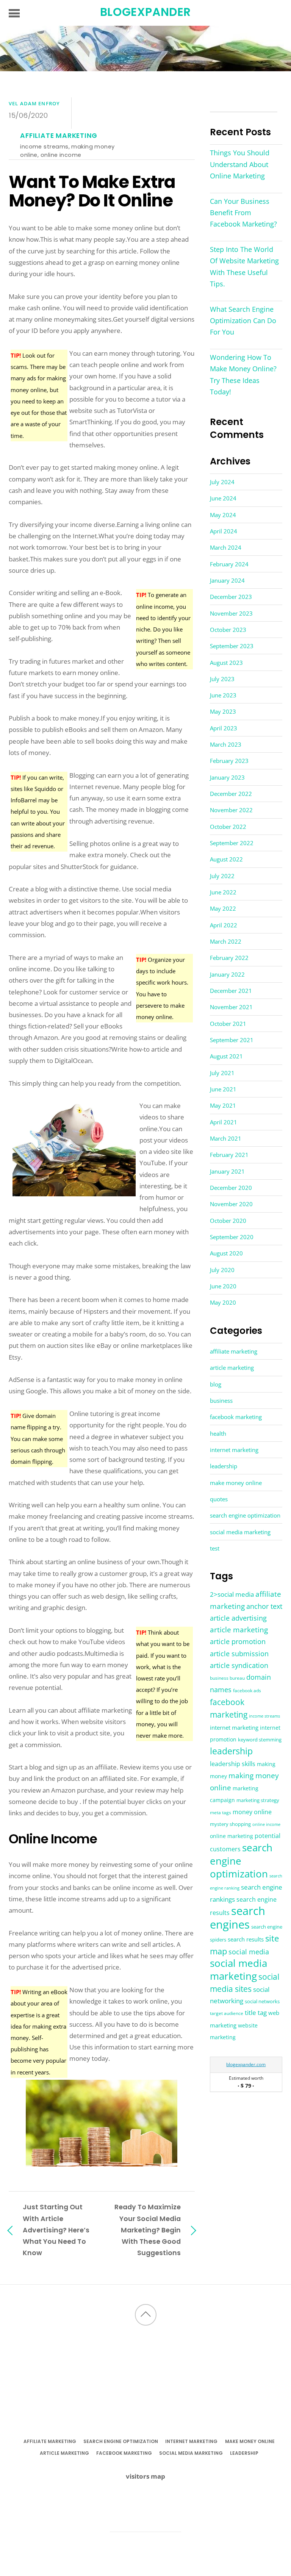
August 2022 (226, 859)
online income (61, 155)
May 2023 (223, 711)
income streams (44, 146)
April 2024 (224, 531)
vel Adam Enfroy (34, 103)
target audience (227, 2013)
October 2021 (228, 1024)
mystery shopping (230, 1824)
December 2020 (231, 1188)
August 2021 (226, 1056)
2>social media (232, 1594)
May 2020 (223, 1302)
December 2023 (231, 597)
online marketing (232, 1836)
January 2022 (227, 974)
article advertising (238, 1618)
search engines (238, 1917)
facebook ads (247, 1690)
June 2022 (223, 892)
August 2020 (226, 1253)
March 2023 (226, 744)
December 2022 (231, 794)
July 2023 (222, 679)
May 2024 (223, 515)
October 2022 (228, 827)
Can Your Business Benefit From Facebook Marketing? (243, 213)
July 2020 (222, 1270)
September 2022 (232, 843)
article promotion (238, 1641)
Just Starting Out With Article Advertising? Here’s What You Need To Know (56, 2230)
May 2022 (223, 908)
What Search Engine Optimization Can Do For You (243, 320)
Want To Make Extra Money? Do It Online (92, 191)
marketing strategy (258, 1800)
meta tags (221, 1812)
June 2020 (223, 1286)
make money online (236, 1483)
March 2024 (226, 547)
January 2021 (227, 1171)
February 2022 (229, 958)
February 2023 (229, 761)
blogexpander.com (246, 2064)
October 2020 (228, 1221)
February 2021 (229, 1155)
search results (246, 1939)
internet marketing (234, 1450)
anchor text (264, 1606)
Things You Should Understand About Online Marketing (240, 164)
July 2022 (222, 876)
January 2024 (227, 580)
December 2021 (231, 991)
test (215, 1548)
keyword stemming (260, 1740)
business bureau (227, 1678)
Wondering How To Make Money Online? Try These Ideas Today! (243, 374)
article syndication (239, 1665)
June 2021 (223, 1089)
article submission (239, 1654)
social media (249, 1952)
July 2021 (222, 1073)
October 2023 (228, 630)
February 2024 (229, 564)
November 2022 (231, 810)
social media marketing (240, 1532)
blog (216, 1384)
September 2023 (232, 646)
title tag (256, 2012)
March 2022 (226, 941)
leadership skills (233, 1764)
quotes (219, 1499)
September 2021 (232, 1040)
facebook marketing (236, 1417)
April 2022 (224, 925)
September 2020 (232, 1237)
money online (252, 1812)
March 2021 (226, 1138)
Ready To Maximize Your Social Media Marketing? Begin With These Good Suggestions (148, 2230)
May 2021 (223, 1105)
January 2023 (227, 777)
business (221, 1401)
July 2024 (222, 482)
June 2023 (223, 695)
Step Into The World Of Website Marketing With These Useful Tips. (244, 267)
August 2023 (226, 663)
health (218, 1433)
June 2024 (223, 498)
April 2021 (224, 1122)
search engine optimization (245, 1515)
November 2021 (231, 1007)
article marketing (232, 1368)
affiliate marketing (59, 136)
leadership (224, 1466)
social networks (262, 2001)
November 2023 (231, 613)
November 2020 (231, 1204)
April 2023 (224, 728)
